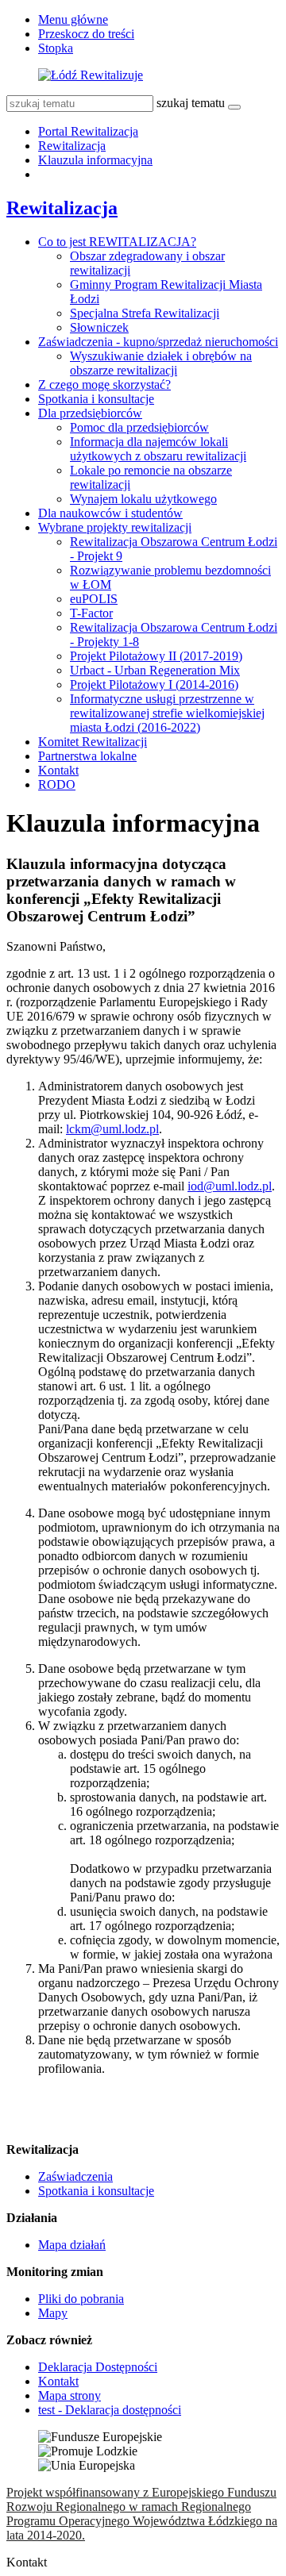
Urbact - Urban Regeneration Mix (155, 670)
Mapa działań (72, 2245)
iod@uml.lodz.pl (230, 1186)
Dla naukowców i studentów (110, 513)
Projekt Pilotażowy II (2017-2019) (156, 656)
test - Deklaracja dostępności (110, 2410)
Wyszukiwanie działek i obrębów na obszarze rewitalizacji (161, 363)
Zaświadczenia (75, 2176)
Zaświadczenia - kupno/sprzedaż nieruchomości (158, 342)
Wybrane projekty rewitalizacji (115, 527)
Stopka (56, 48)
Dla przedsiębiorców (90, 413)
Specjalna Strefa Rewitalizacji (145, 313)
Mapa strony (70, 2395)
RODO (57, 784)
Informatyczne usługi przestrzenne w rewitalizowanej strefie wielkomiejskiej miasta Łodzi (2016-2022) (167, 713)
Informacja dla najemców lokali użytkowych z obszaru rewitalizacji (158, 449)
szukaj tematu (191, 103)
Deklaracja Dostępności (98, 2367)
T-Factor (91, 613)
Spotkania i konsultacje (96, 399)
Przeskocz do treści (86, 34)
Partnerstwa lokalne (87, 756)
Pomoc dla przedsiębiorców (139, 427)
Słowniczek (99, 327)
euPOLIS (94, 599)
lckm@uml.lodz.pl (112, 1129)
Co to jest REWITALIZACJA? (117, 242)
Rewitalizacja (72, 146)
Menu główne (73, 19)
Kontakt (58, 770)
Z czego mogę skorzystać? (104, 384)
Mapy (53, 2313)
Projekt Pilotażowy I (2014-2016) (154, 684)
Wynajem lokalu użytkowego (143, 499)
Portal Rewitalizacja (88, 131)
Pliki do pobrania (81, 2299)
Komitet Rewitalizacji (93, 742)
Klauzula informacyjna (95, 160)
